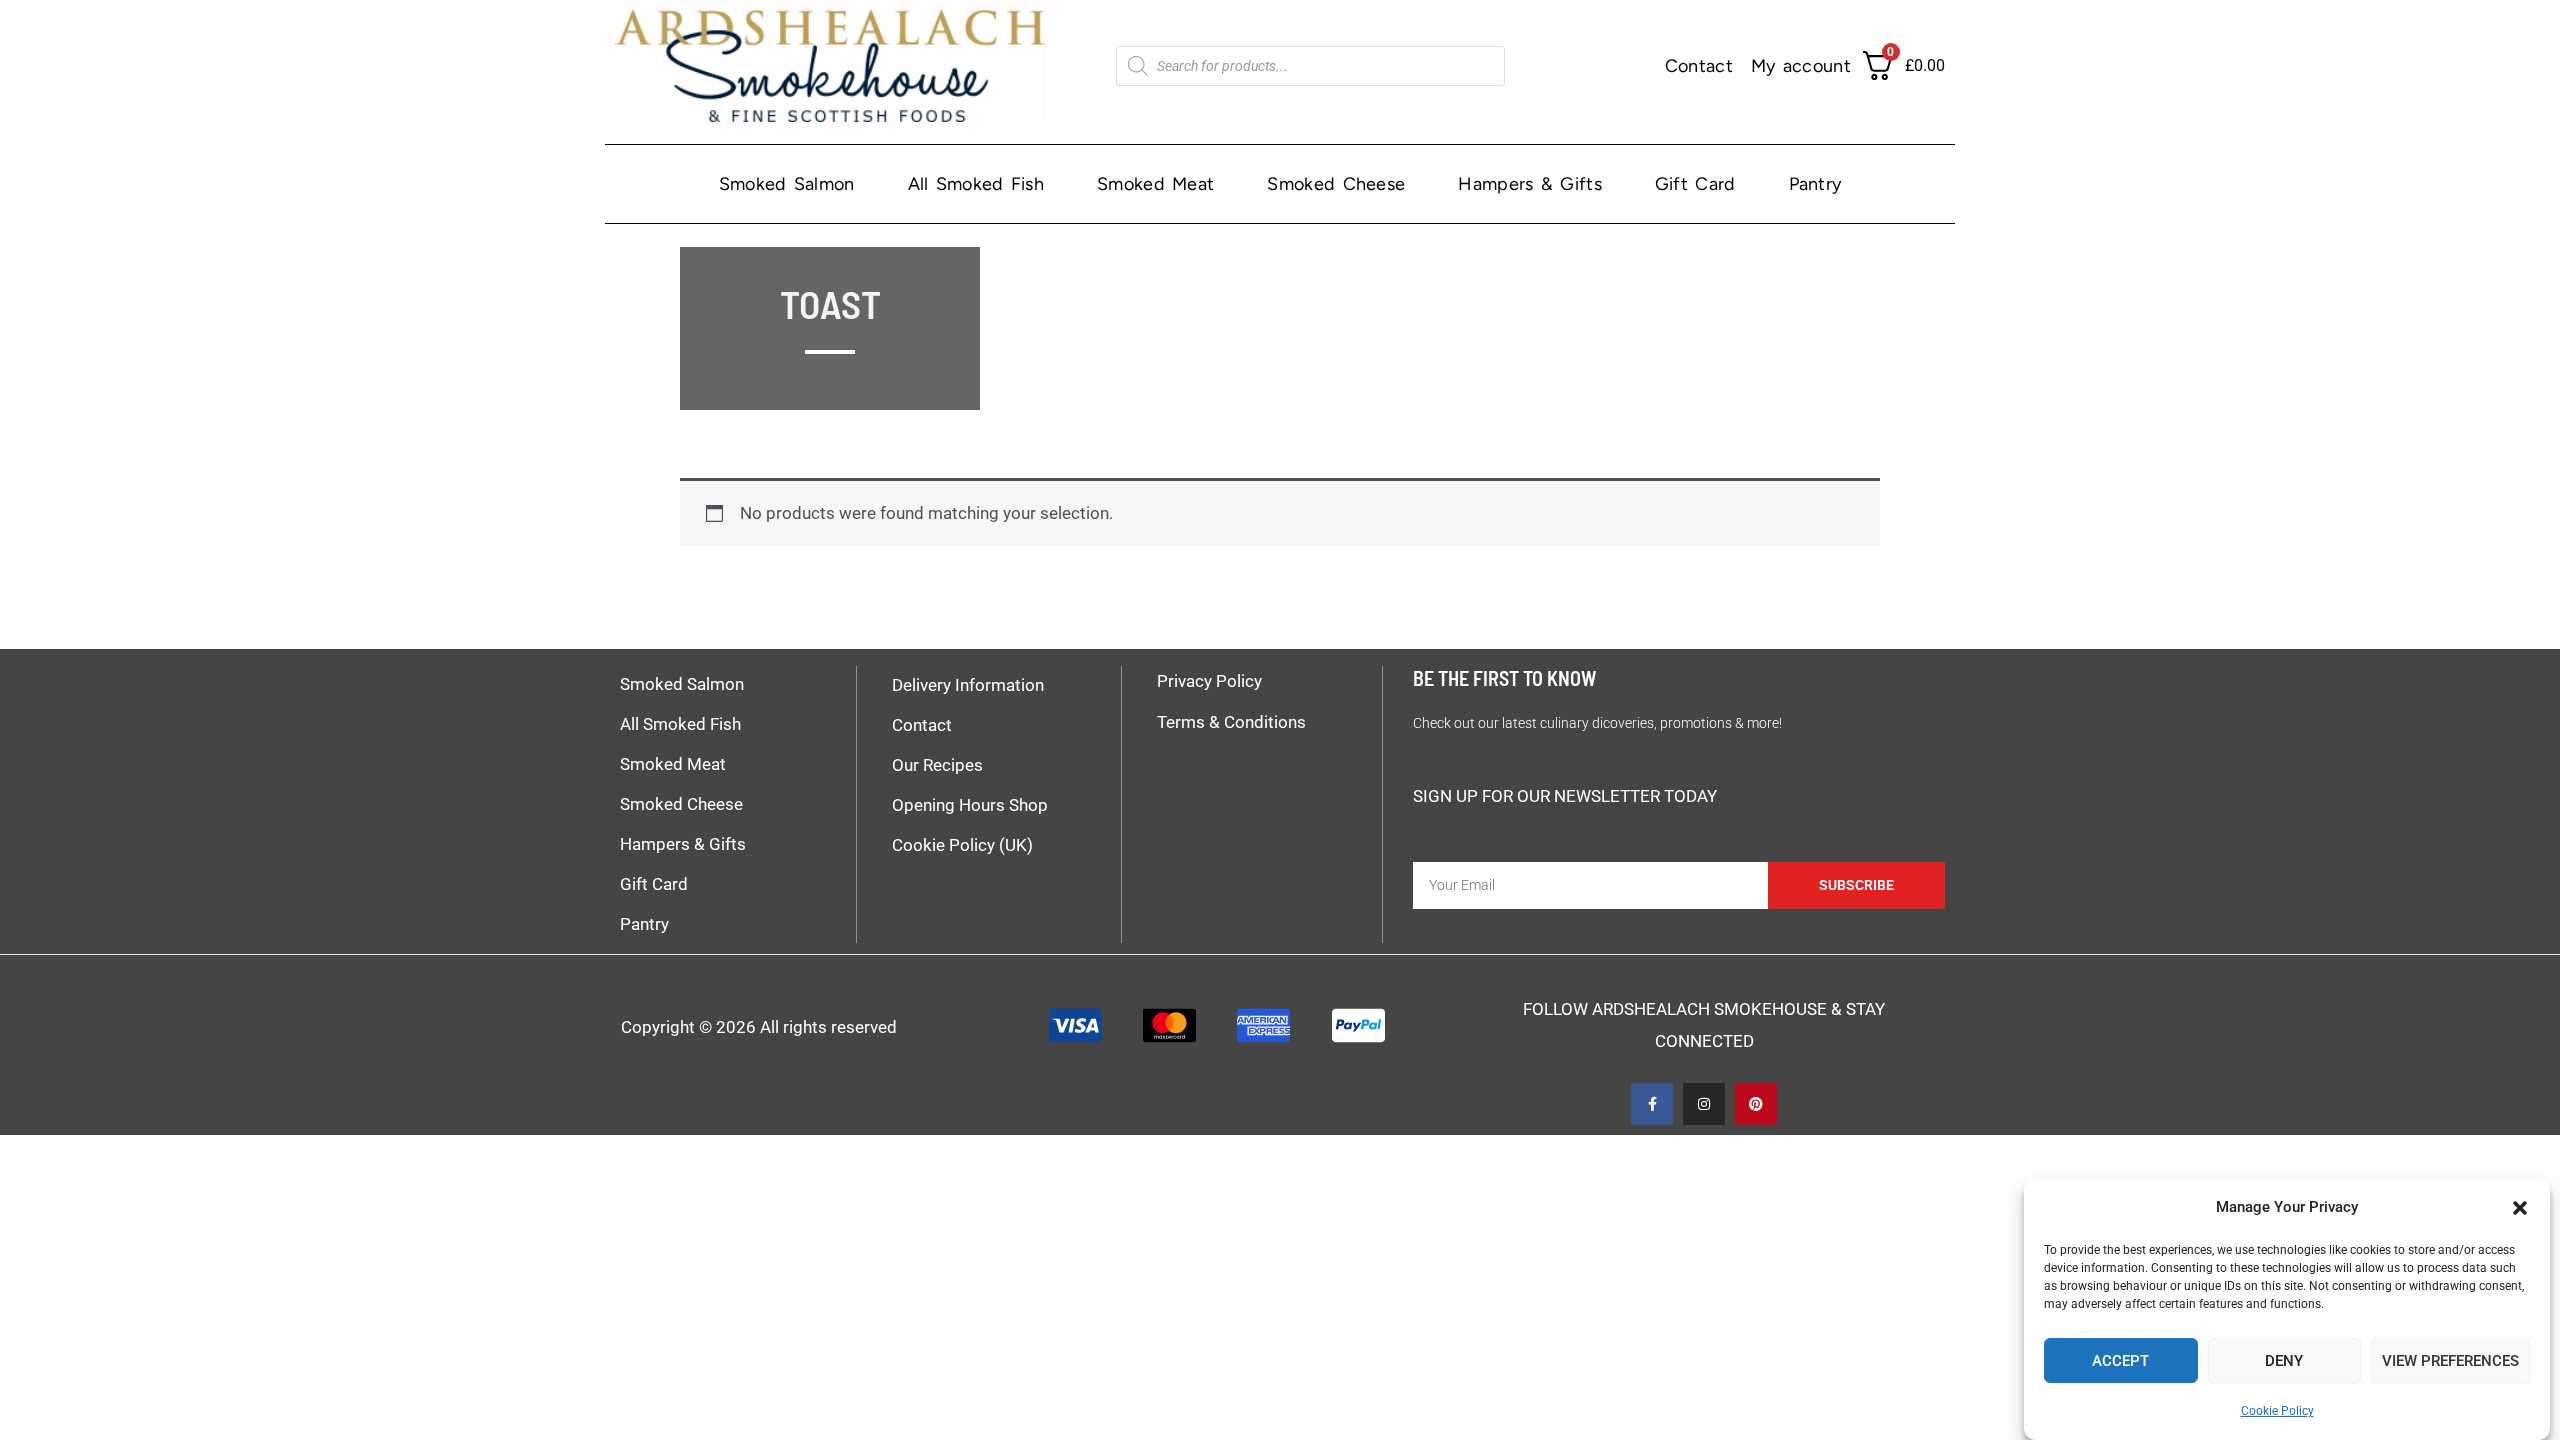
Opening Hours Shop (970, 805)
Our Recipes (937, 765)
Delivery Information (968, 685)
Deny (2284, 1361)
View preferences (2450, 1361)
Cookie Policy (2277, 1410)
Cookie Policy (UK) (962, 845)
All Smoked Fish (976, 184)
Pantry (1815, 184)
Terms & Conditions (1231, 722)
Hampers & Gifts (1530, 184)
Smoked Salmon (787, 184)
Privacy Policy (1209, 681)
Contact (1699, 66)
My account (1801, 66)
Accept (2120, 1361)
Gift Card (1695, 184)
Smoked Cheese (1336, 184)
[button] (2520, 1208)
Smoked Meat (1155, 184)
